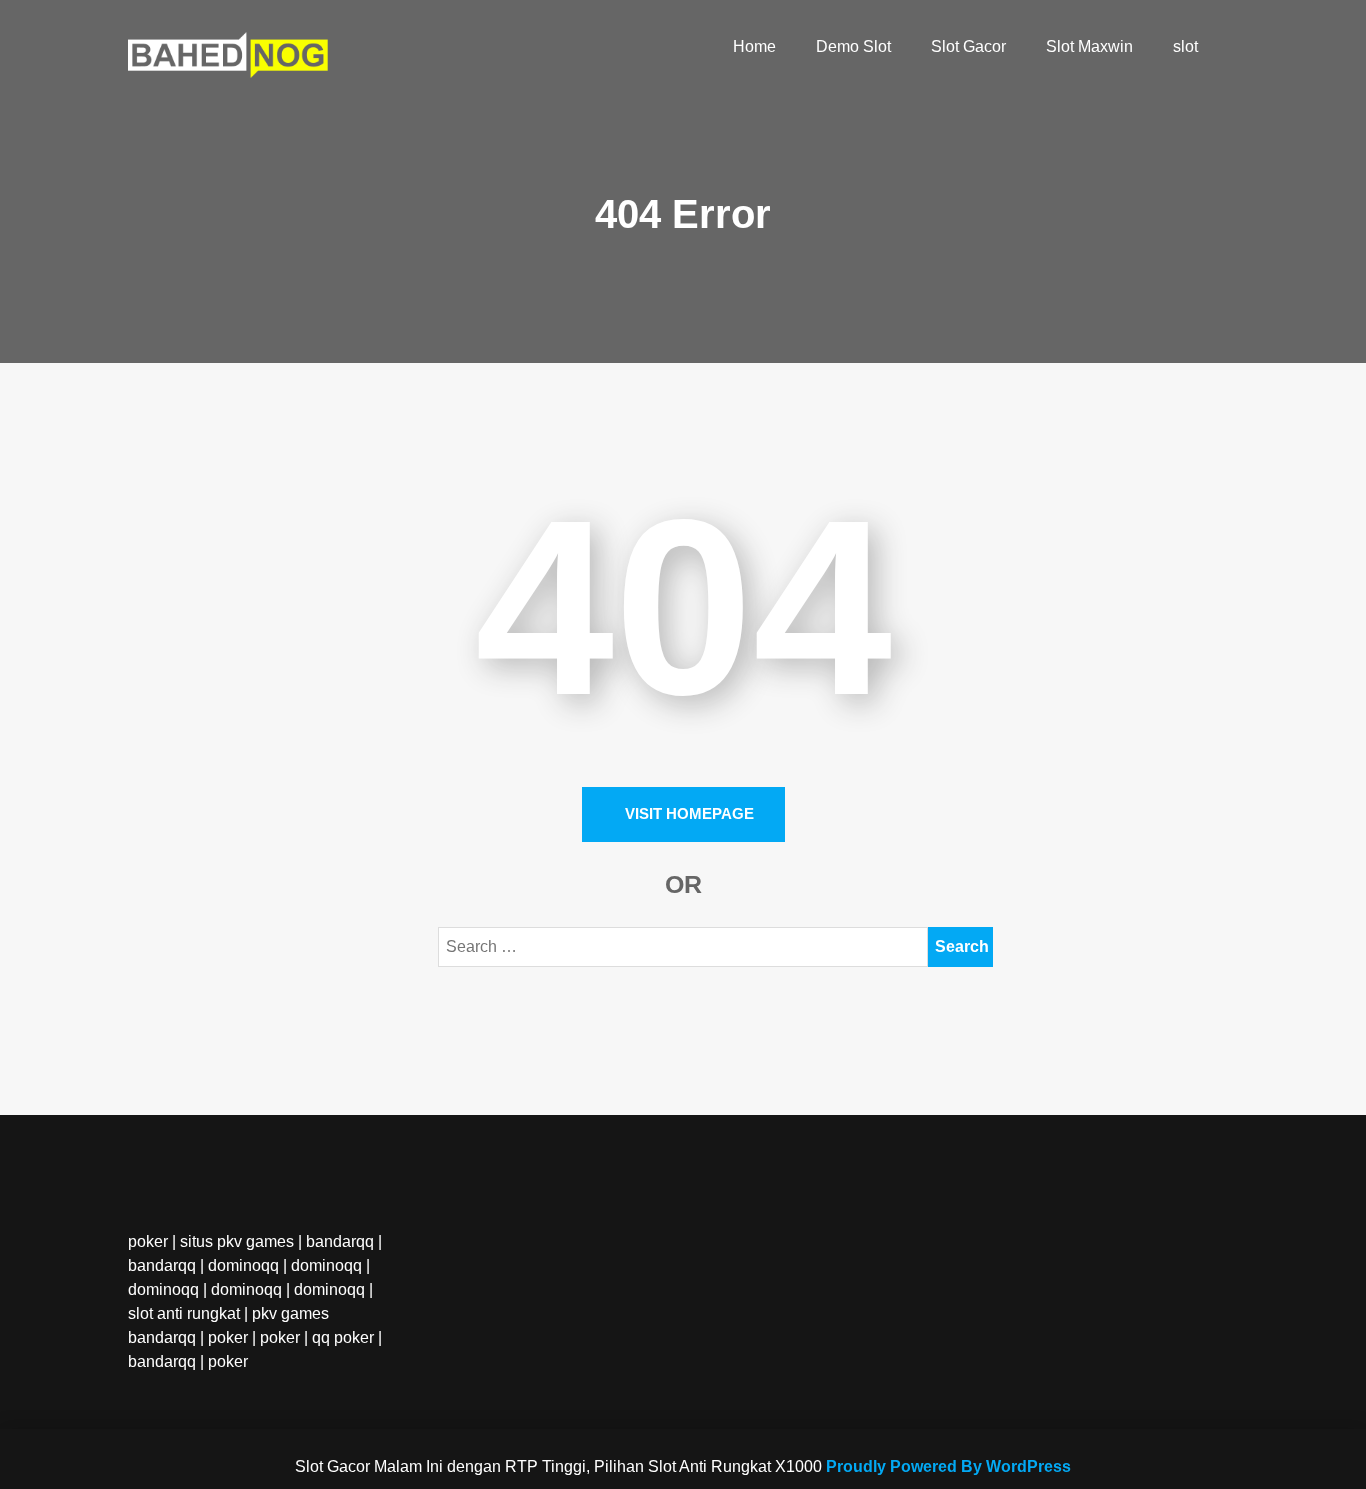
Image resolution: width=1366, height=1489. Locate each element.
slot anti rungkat (184, 1313)
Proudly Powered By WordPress (948, 1466)
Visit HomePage (689, 813)
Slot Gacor (968, 46)
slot (1185, 46)
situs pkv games (237, 1241)
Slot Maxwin (1089, 46)
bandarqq (340, 1241)
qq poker (343, 1337)
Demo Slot (853, 46)
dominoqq (243, 1265)
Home (754, 46)
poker (148, 1241)
